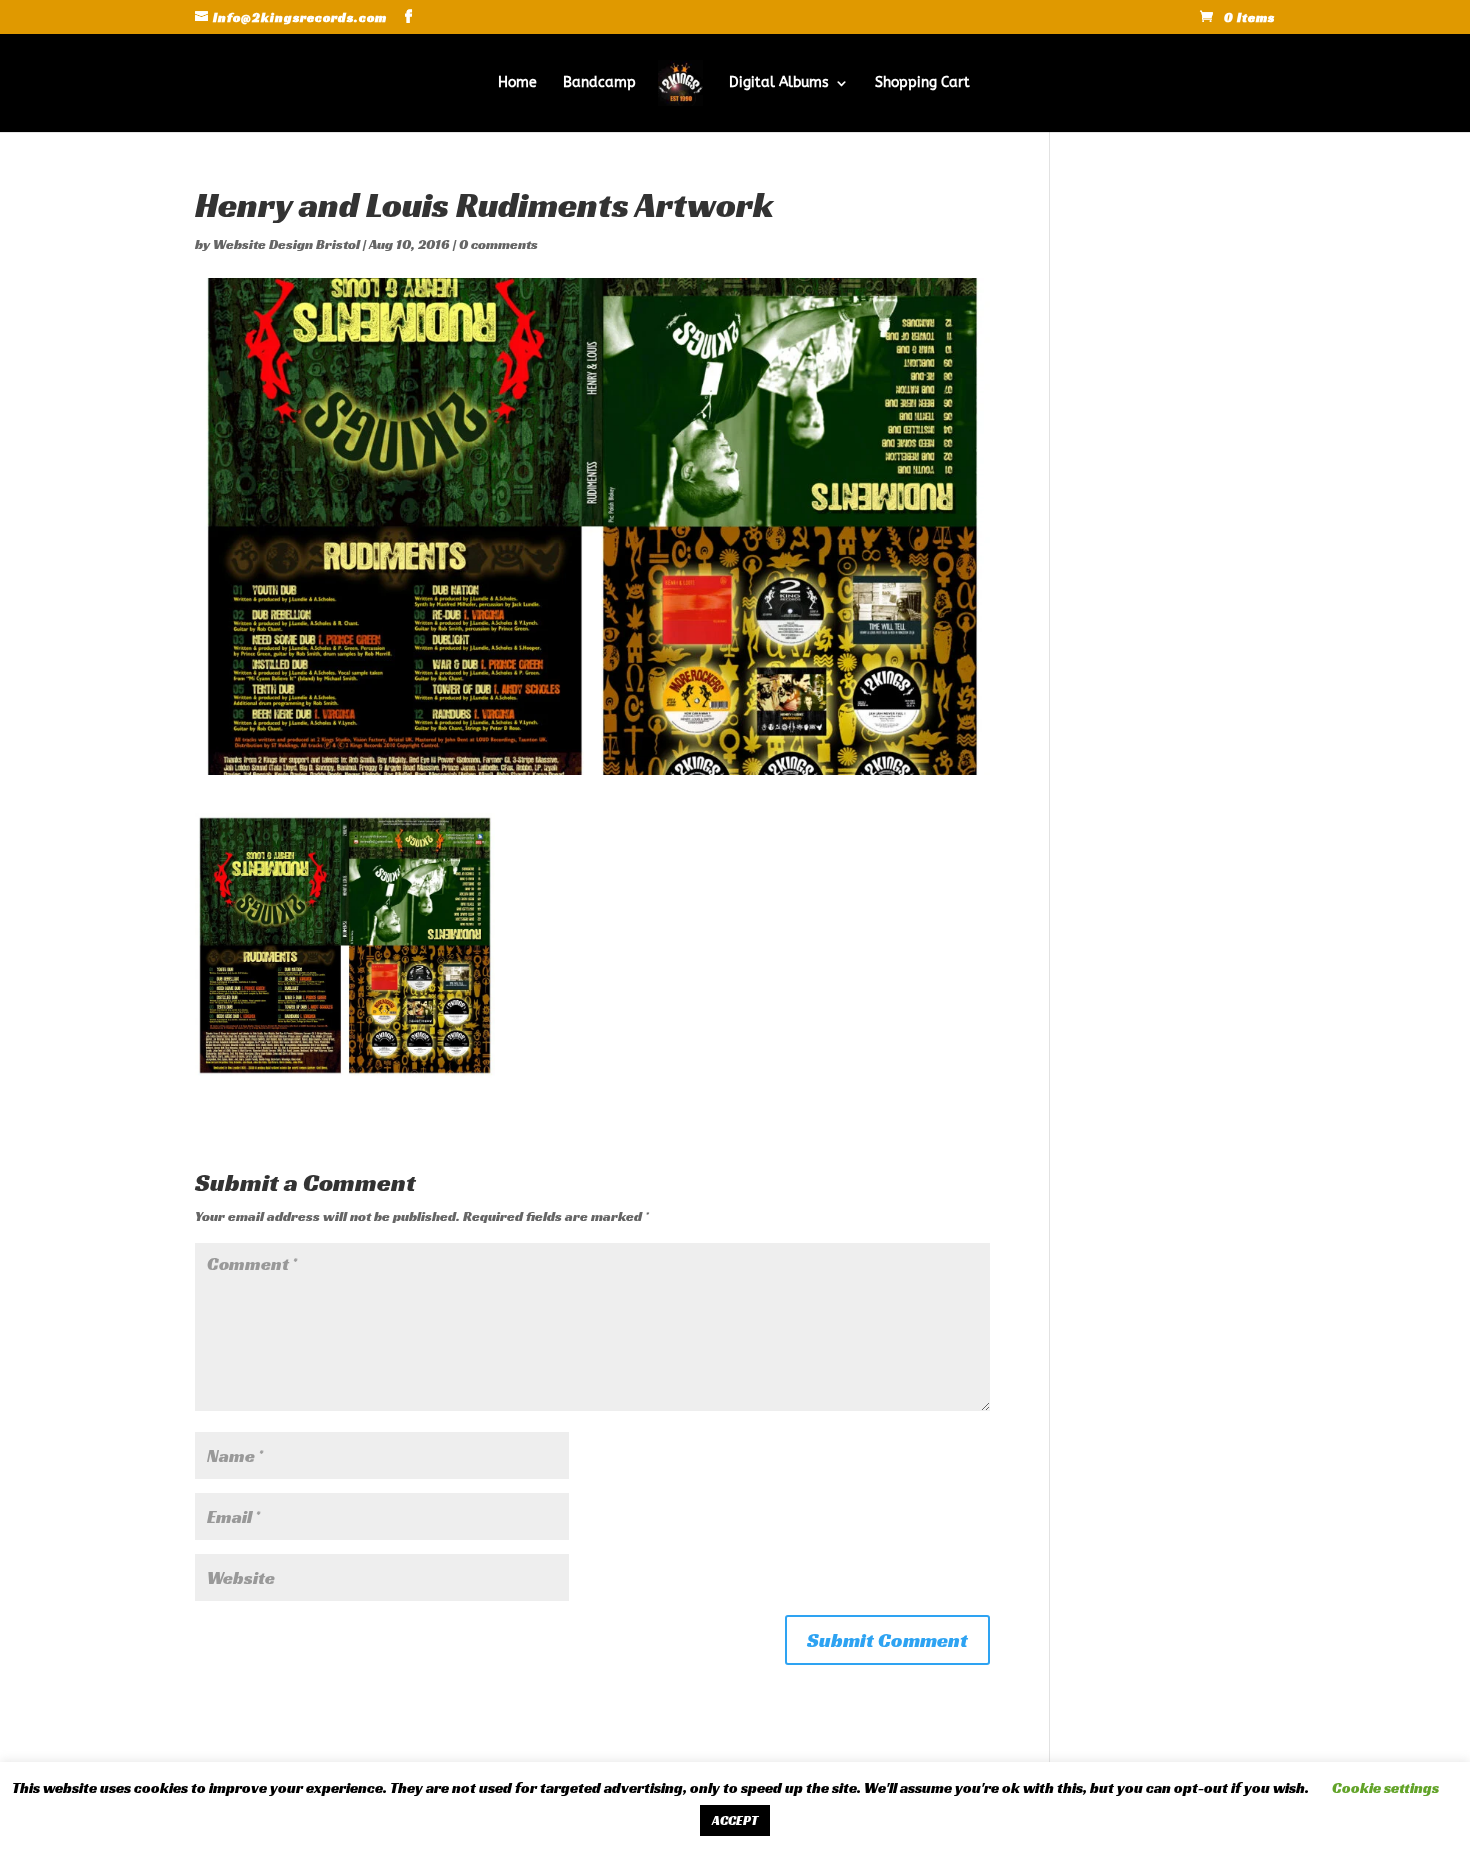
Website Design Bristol (286, 244)
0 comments (498, 244)
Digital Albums (779, 83)
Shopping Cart (922, 83)
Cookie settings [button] (1385, 1787)
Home (517, 83)
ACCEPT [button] (735, 1820)
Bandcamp (599, 83)
